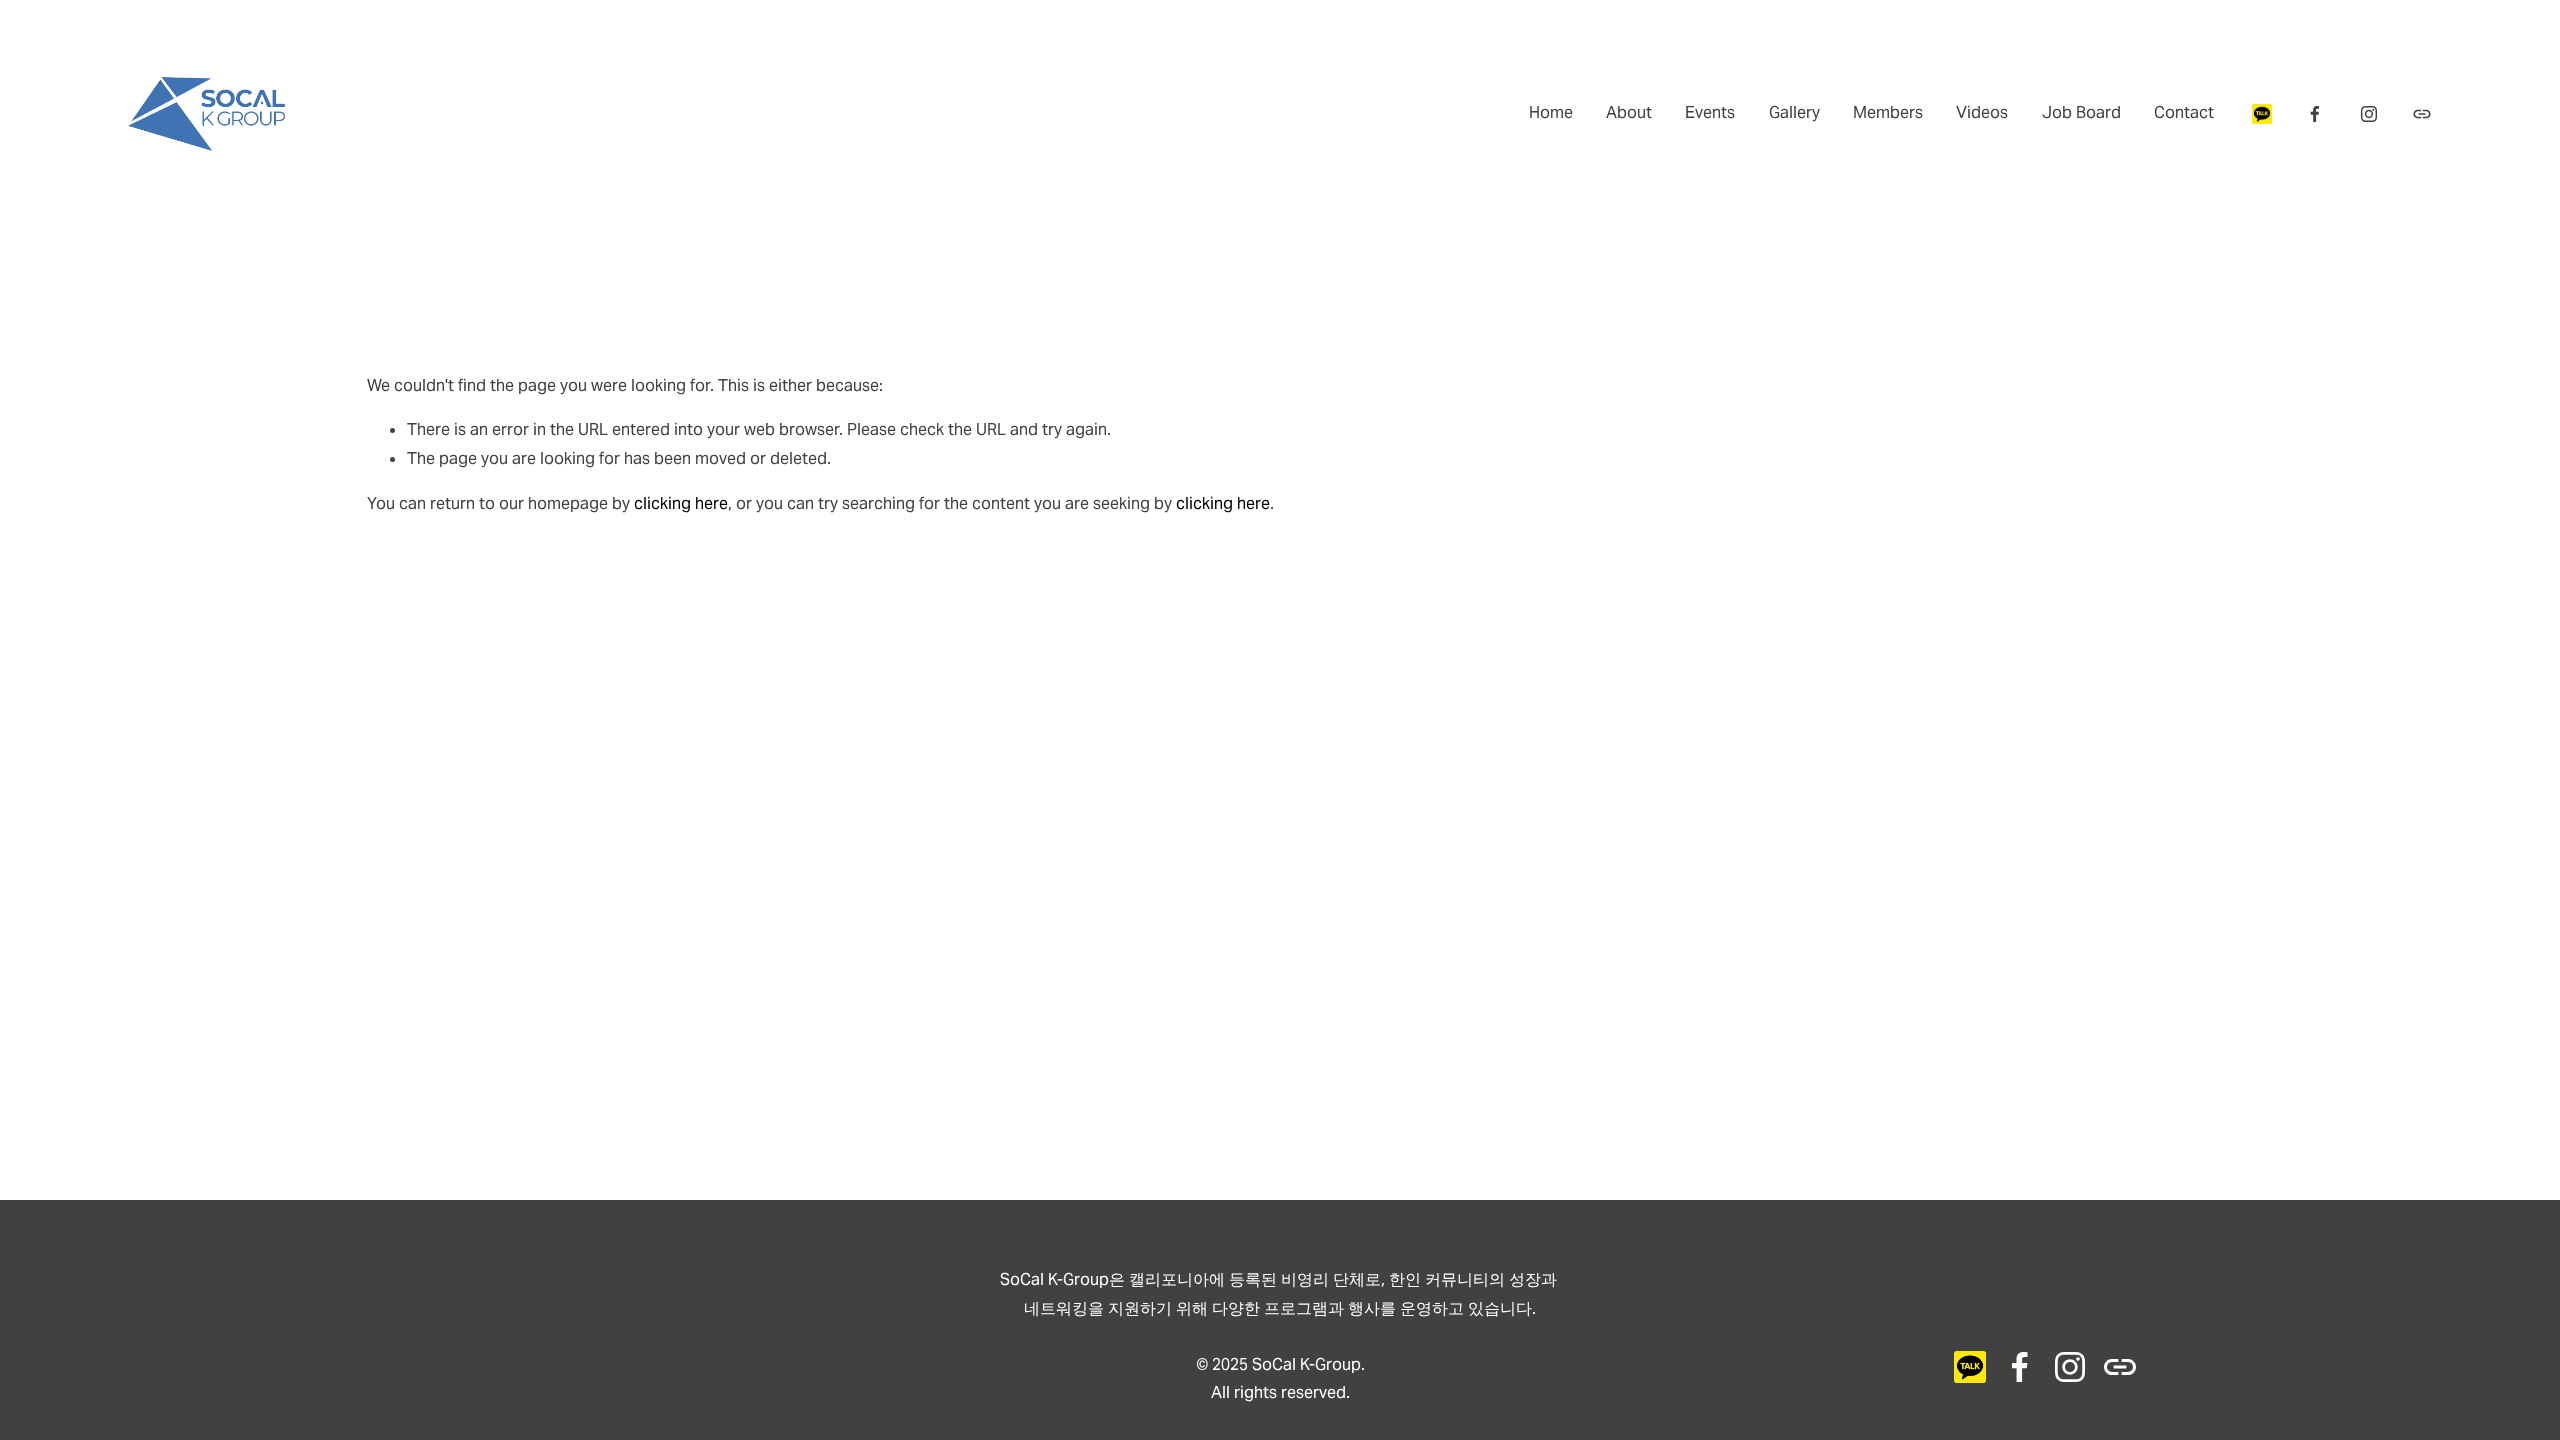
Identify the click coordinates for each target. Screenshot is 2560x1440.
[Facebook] (2315, 114)
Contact (2184, 112)
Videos (1982, 112)
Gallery (1794, 112)
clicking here (681, 503)
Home (1551, 112)
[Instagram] (2369, 114)
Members (1888, 112)
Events (1710, 112)
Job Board (2081, 112)
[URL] (2262, 114)
